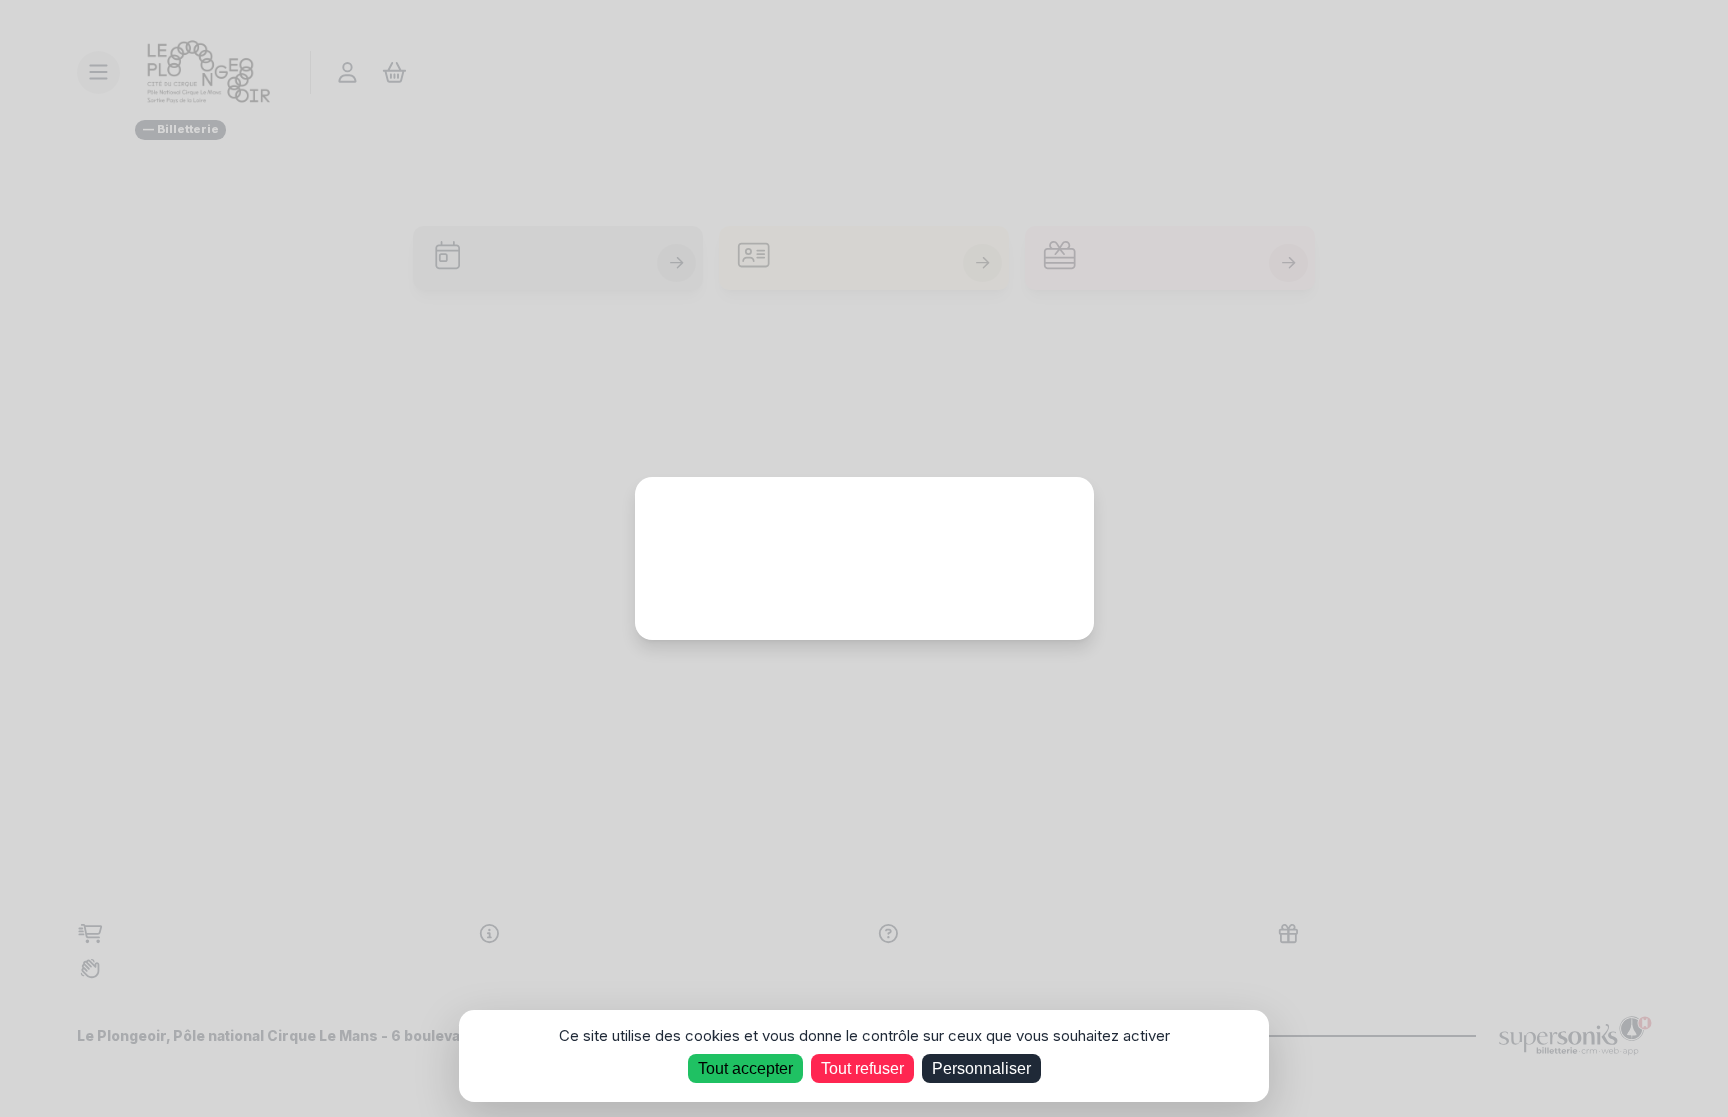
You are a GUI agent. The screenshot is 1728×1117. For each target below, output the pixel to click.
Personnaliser (981, 1068)
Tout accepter (745, 1068)
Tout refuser (862, 1068)
